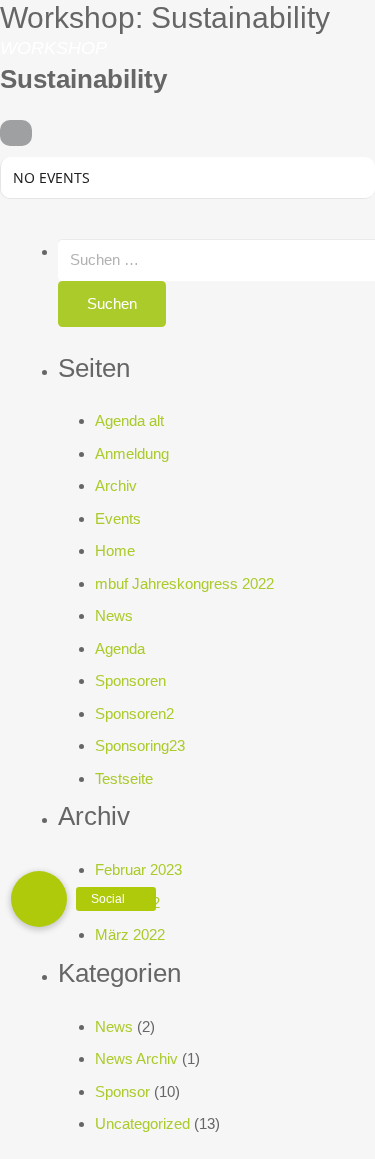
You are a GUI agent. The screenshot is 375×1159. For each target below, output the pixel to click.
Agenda (120, 648)
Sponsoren (130, 680)
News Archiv (136, 1058)
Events (118, 518)
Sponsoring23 (140, 745)
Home (115, 550)
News (114, 615)
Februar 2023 (138, 869)
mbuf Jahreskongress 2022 (184, 583)
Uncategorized (142, 1123)
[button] (39, 899)
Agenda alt (129, 420)
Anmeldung (132, 453)
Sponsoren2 (134, 713)
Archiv (116, 485)
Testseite (124, 778)
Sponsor (122, 1091)
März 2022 (130, 934)
